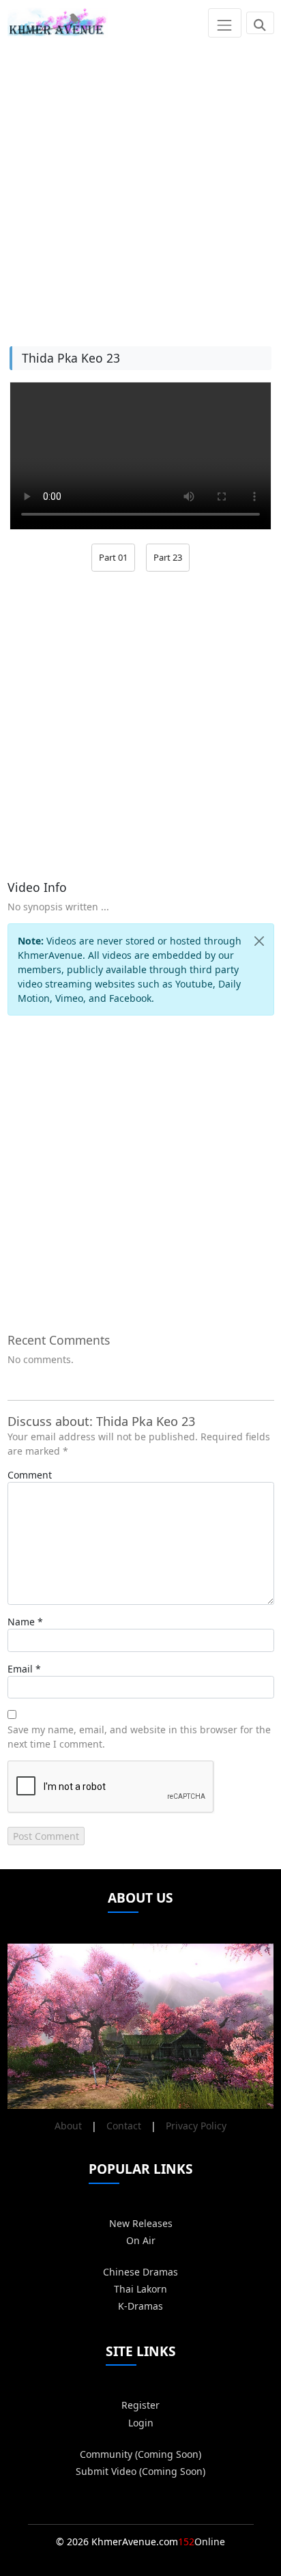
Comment (30, 1475)
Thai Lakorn (140, 2289)
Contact (124, 2126)
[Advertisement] (140, 186)
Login (141, 2423)
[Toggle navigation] (225, 23)
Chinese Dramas (140, 2272)
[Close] (259, 941)
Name (21, 1622)
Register (140, 2405)
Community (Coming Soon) (140, 2454)
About (68, 2126)
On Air (141, 2240)
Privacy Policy (196, 2126)
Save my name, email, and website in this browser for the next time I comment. (139, 1737)
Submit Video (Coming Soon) (140, 2471)
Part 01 (113, 557)
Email (20, 1669)
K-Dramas (140, 2306)
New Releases (141, 2223)
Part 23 (168, 557)
